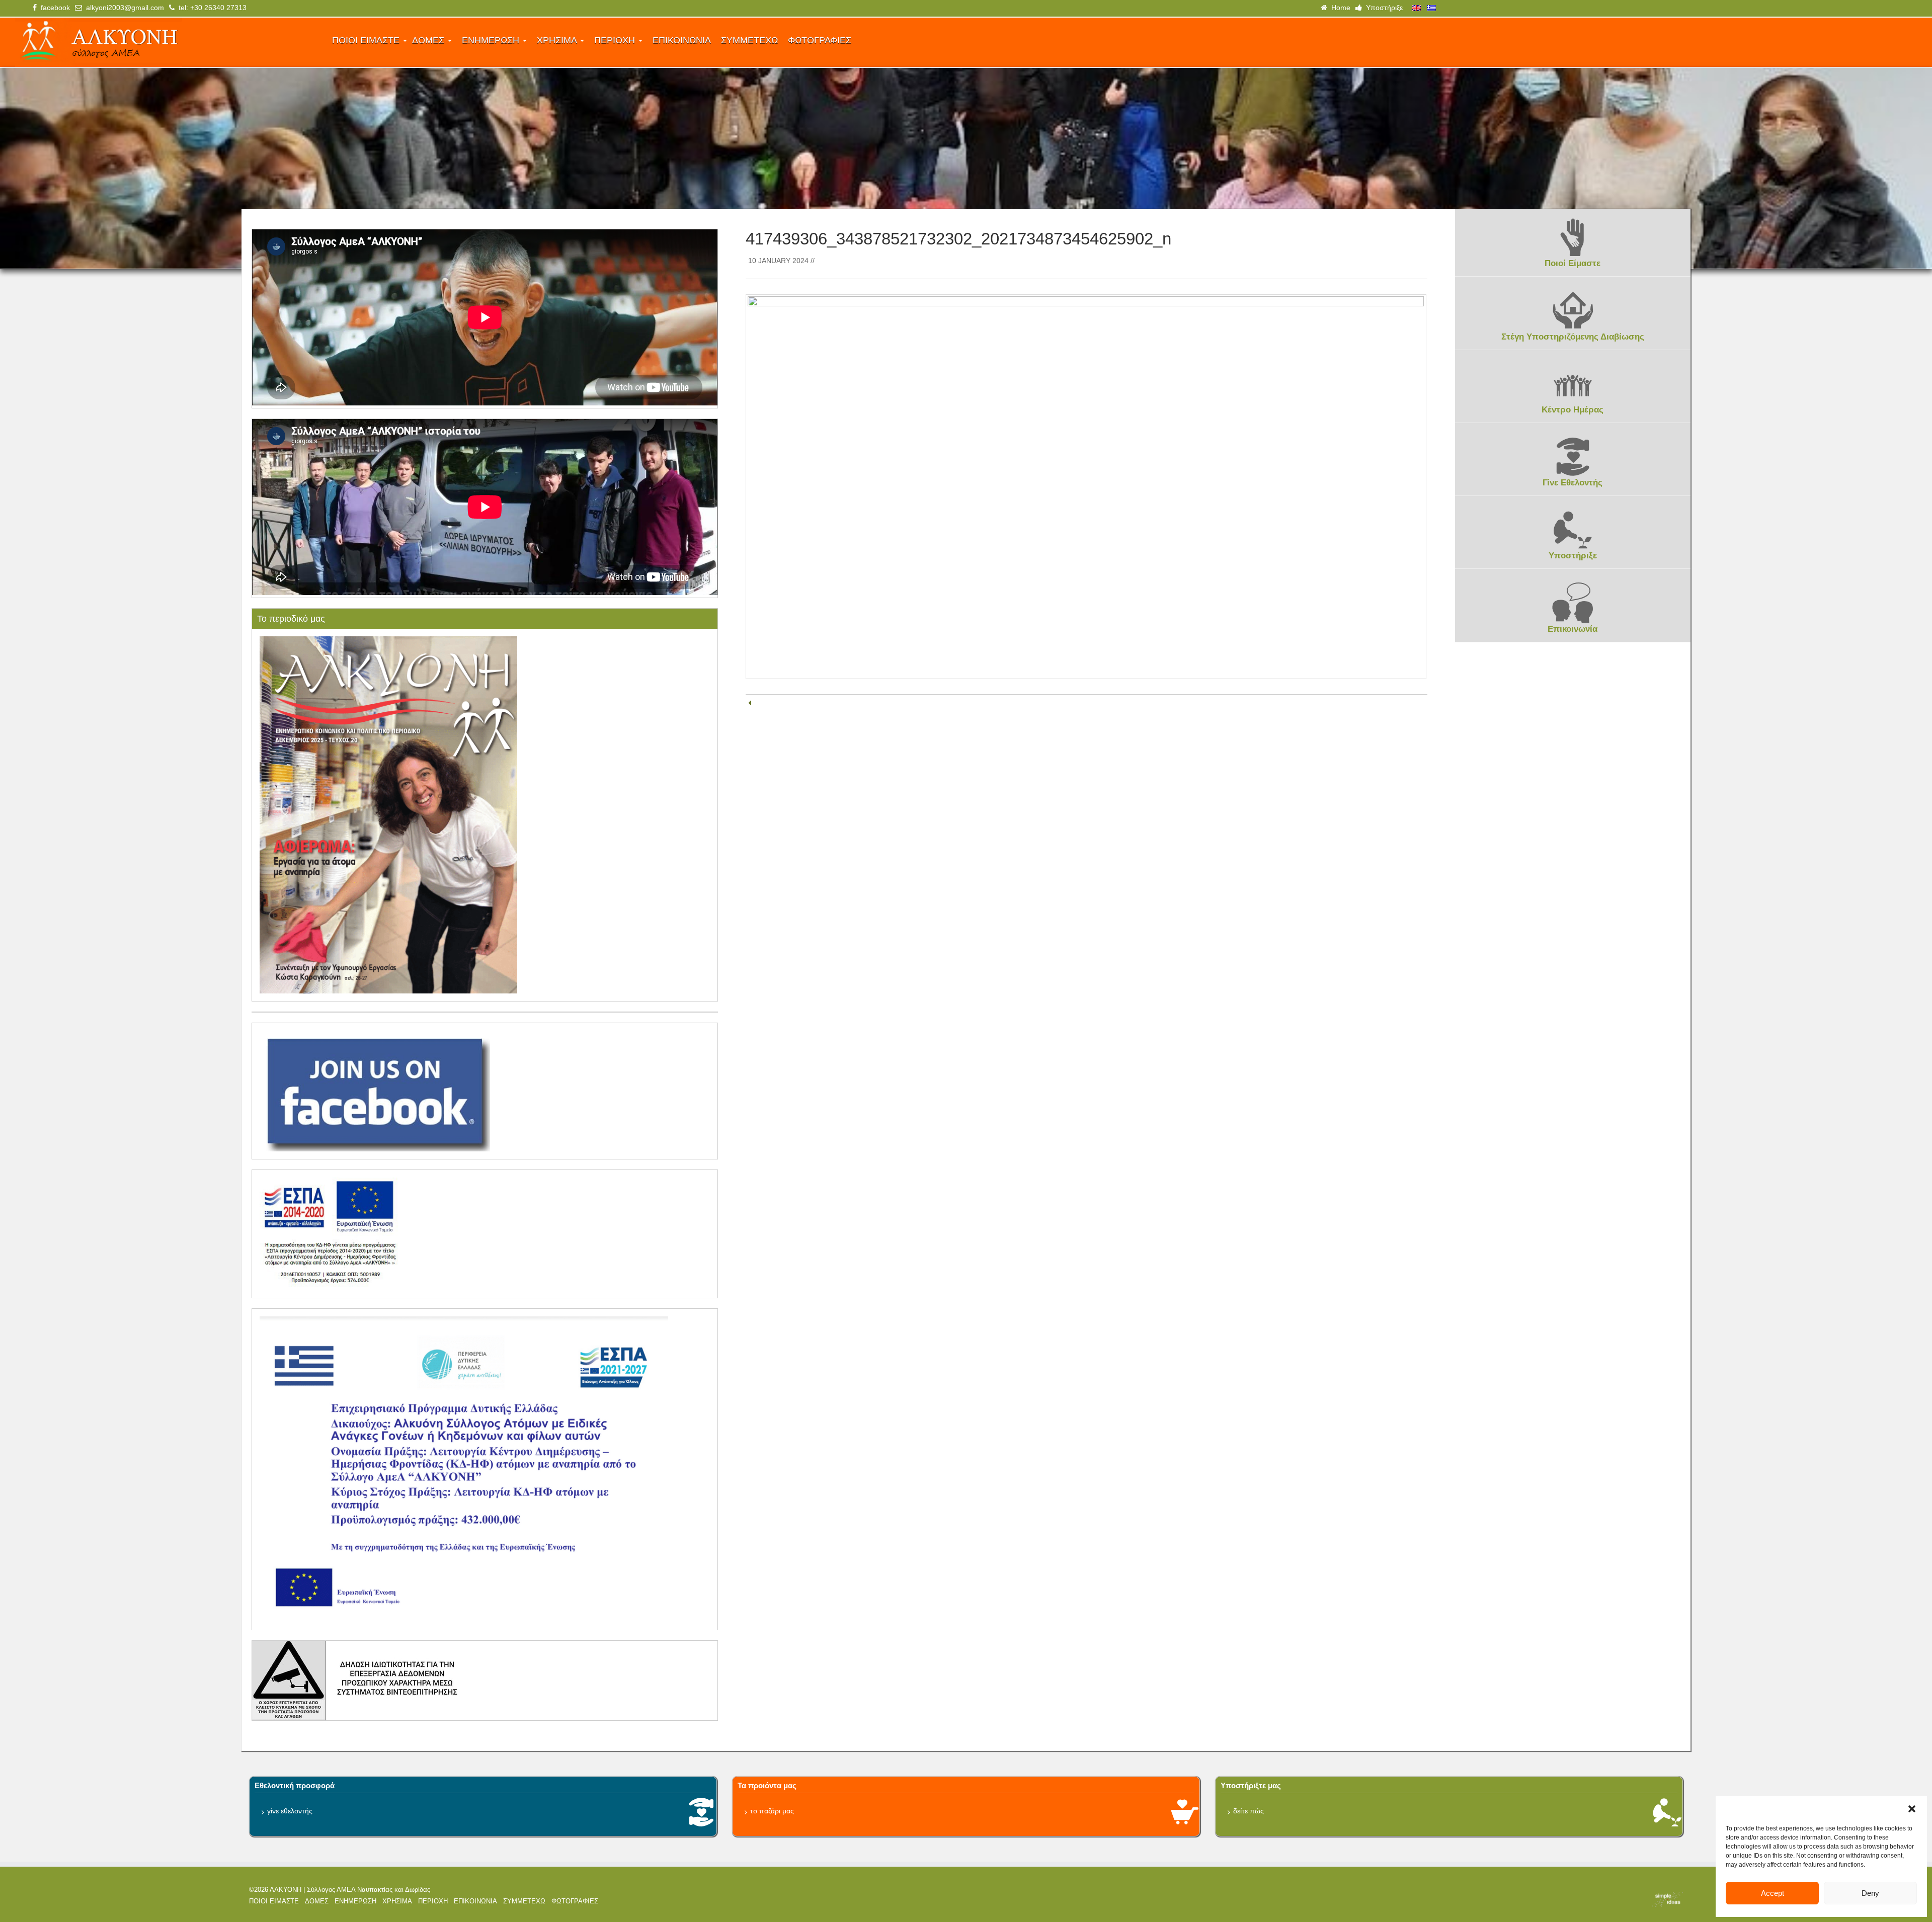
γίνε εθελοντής (290, 1811)
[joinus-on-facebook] (375, 1091)
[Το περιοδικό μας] (388, 814)
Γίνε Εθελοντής (1573, 483)
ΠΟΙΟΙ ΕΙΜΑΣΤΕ (367, 40)
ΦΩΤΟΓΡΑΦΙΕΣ (820, 40)
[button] (1912, 1809)
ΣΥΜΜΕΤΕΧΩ (749, 40)
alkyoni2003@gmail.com (123, 8)
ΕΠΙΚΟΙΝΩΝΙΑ (682, 40)
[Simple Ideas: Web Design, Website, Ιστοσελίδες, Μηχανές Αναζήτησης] (1509, 1899)
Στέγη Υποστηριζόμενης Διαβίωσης (1573, 337)
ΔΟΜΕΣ (429, 40)
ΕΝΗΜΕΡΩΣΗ (492, 40)
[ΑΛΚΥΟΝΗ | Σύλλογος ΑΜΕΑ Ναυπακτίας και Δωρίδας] (167, 42)
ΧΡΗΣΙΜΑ (558, 40)
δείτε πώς (1249, 1811)
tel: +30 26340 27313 (211, 8)
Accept (1773, 1893)
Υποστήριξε (1382, 8)
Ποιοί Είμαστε (1573, 263)
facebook (53, 8)
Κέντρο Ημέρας (1573, 410)
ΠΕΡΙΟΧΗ (616, 40)
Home (1339, 8)
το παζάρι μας (772, 1811)
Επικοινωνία (1573, 629)
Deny (1870, 1893)
